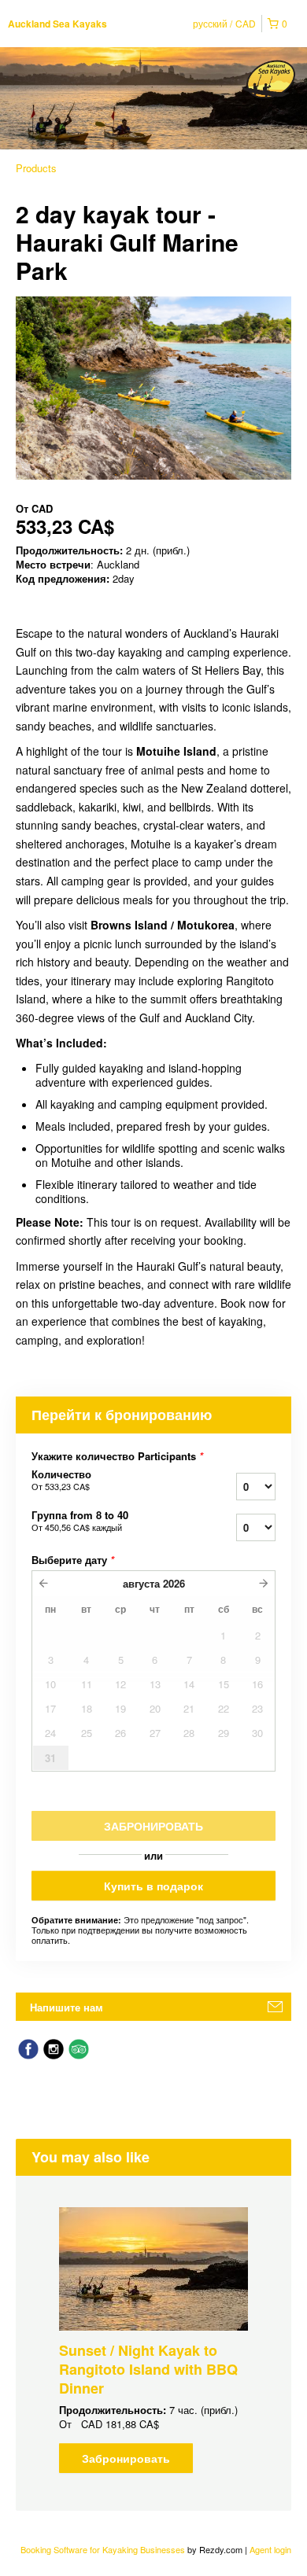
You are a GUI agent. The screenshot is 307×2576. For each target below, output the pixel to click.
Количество (61, 1480)
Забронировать (126, 2458)
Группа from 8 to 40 (80, 1521)
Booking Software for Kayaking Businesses (104, 2549)
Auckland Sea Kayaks (57, 24)
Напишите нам (67, 2007)
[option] (153, 2340)
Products (36, 168)
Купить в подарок (153, 1886)
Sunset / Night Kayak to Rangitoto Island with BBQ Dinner (148, 2369)
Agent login (270, 2549)
